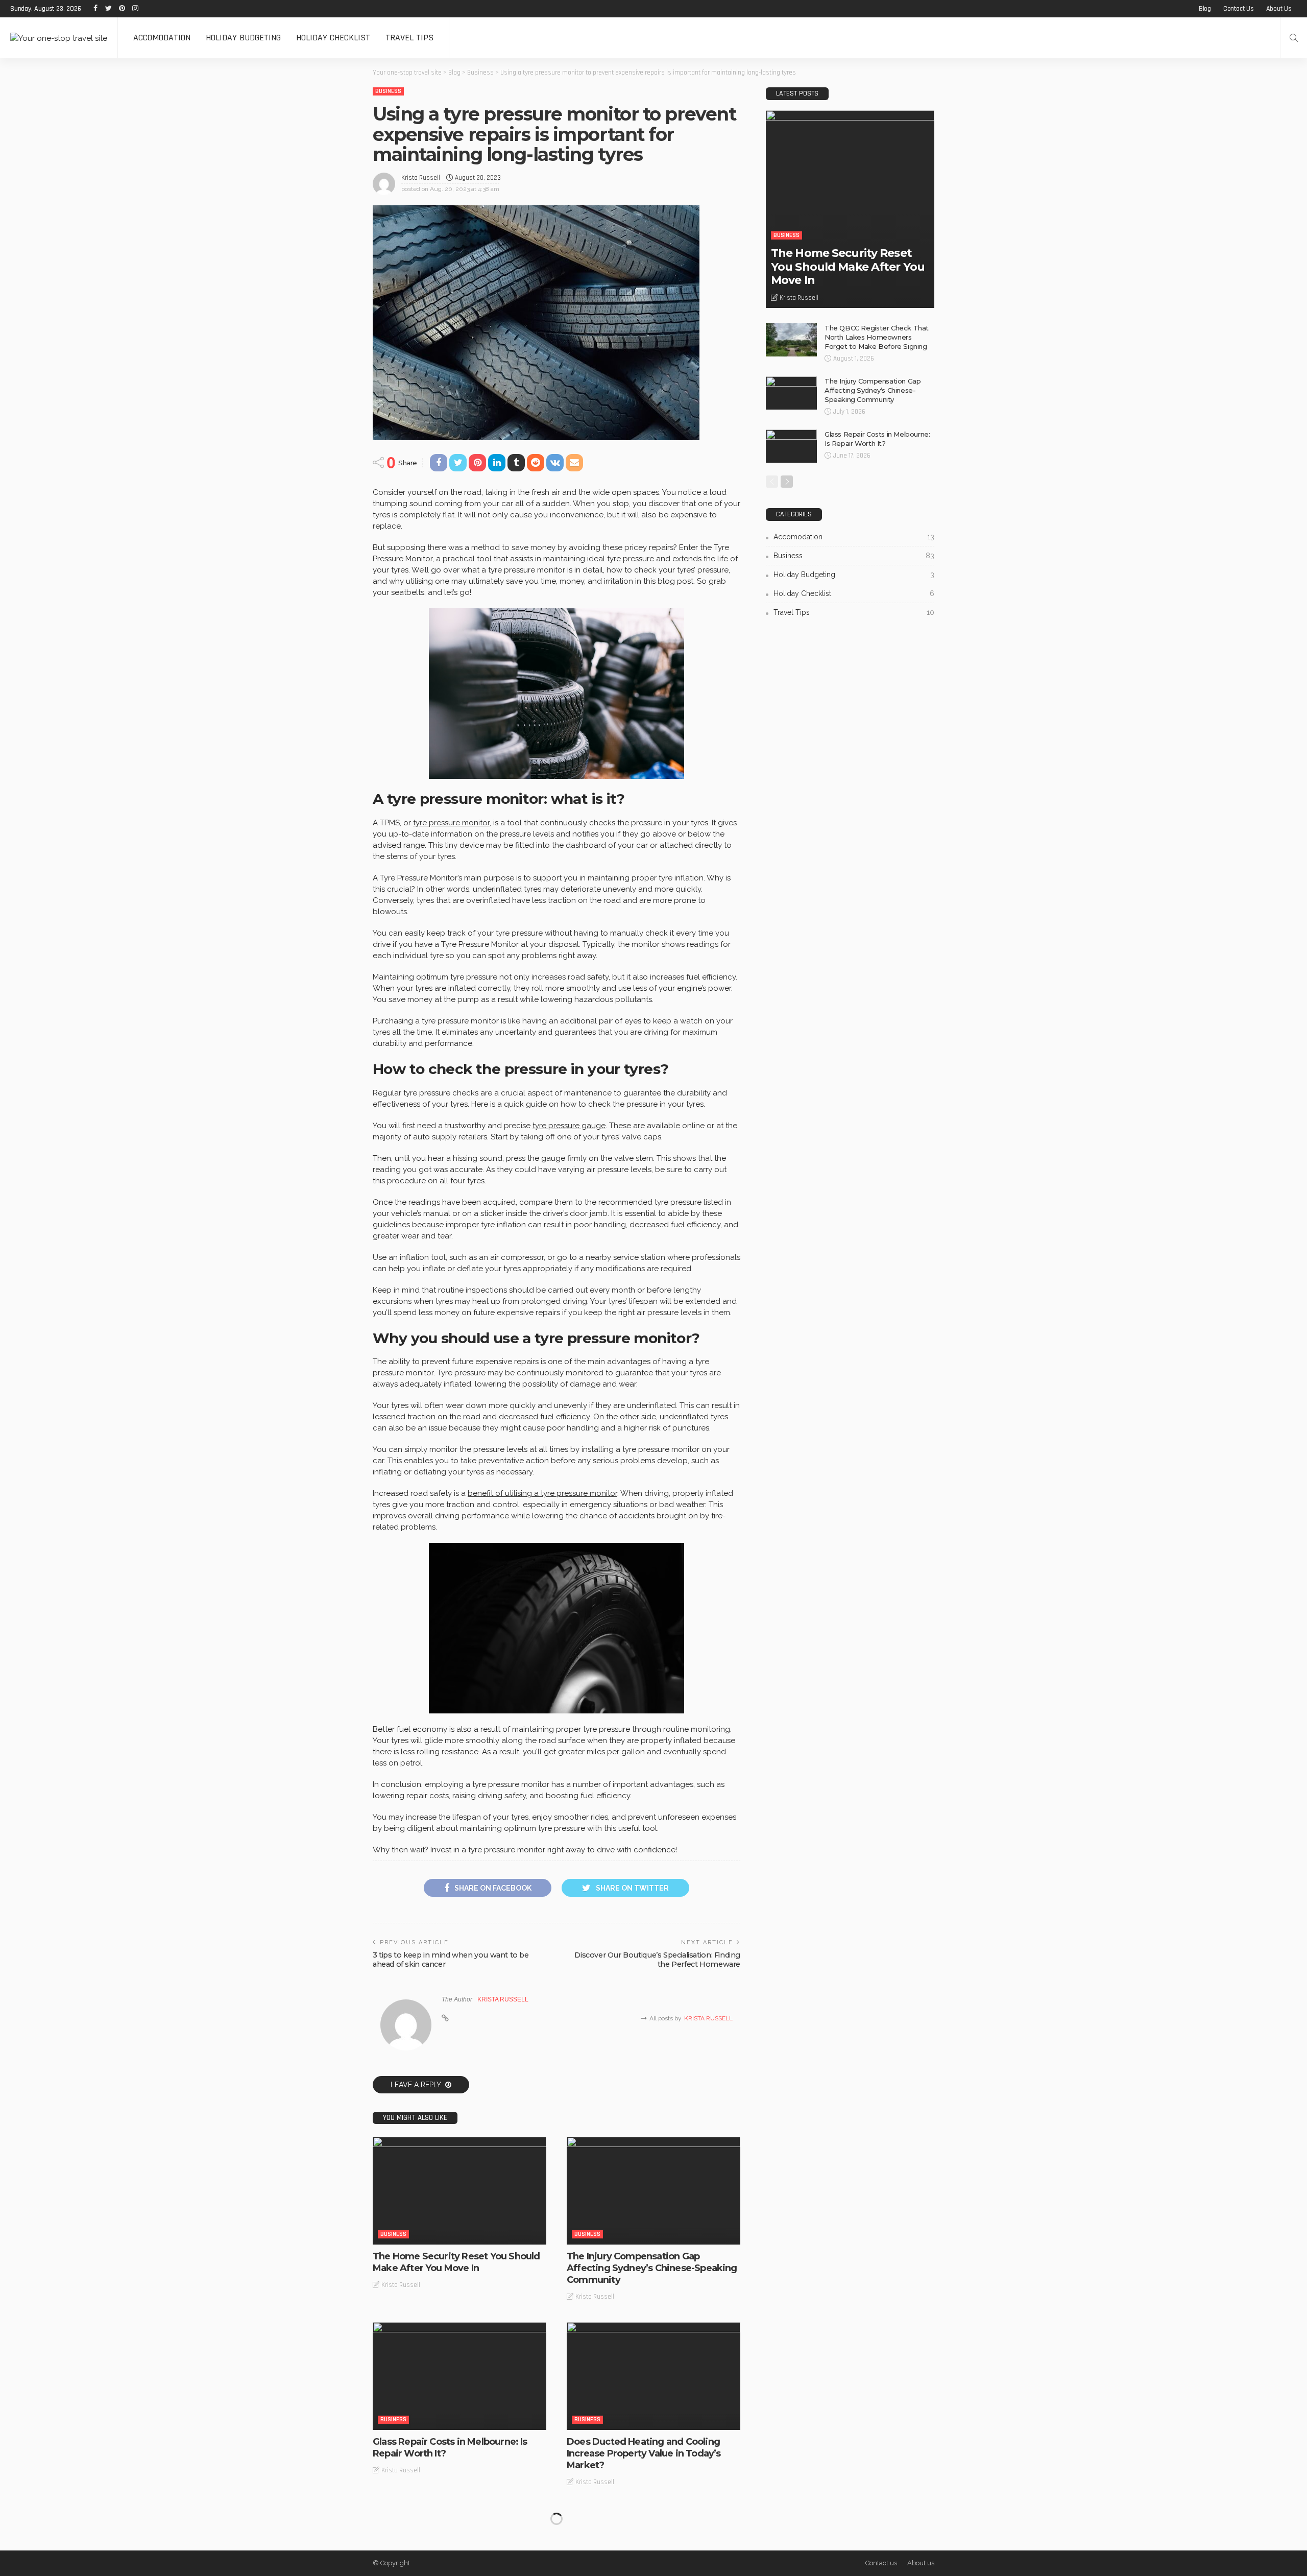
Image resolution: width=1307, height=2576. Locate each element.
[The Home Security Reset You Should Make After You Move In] (459, 2190)
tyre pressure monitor (451, 823)
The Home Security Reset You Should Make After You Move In (456, 2262)
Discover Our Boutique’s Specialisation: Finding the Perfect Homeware (657, 1960)
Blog (1205, 9)
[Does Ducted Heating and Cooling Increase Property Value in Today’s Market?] (653, 2376)
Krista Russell (421, 178)
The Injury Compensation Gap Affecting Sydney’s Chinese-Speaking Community (652, 2268)
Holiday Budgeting (243, 38)
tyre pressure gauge (569, 1126)
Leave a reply (417, 2085)
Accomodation (162, 38)
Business (388, 91)
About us (1279, 9)
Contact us (1239, 9)
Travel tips (409, 38)
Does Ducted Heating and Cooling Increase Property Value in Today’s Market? (644, 2454)
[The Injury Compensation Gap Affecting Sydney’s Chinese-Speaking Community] (653, 2190)
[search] (1294, 38)
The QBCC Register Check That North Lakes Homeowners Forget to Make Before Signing (877, 337)
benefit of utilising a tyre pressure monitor (542, 1493)
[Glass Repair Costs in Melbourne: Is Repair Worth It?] (459, 2376)
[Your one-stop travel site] (59, 38)
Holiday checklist (333, 38)
